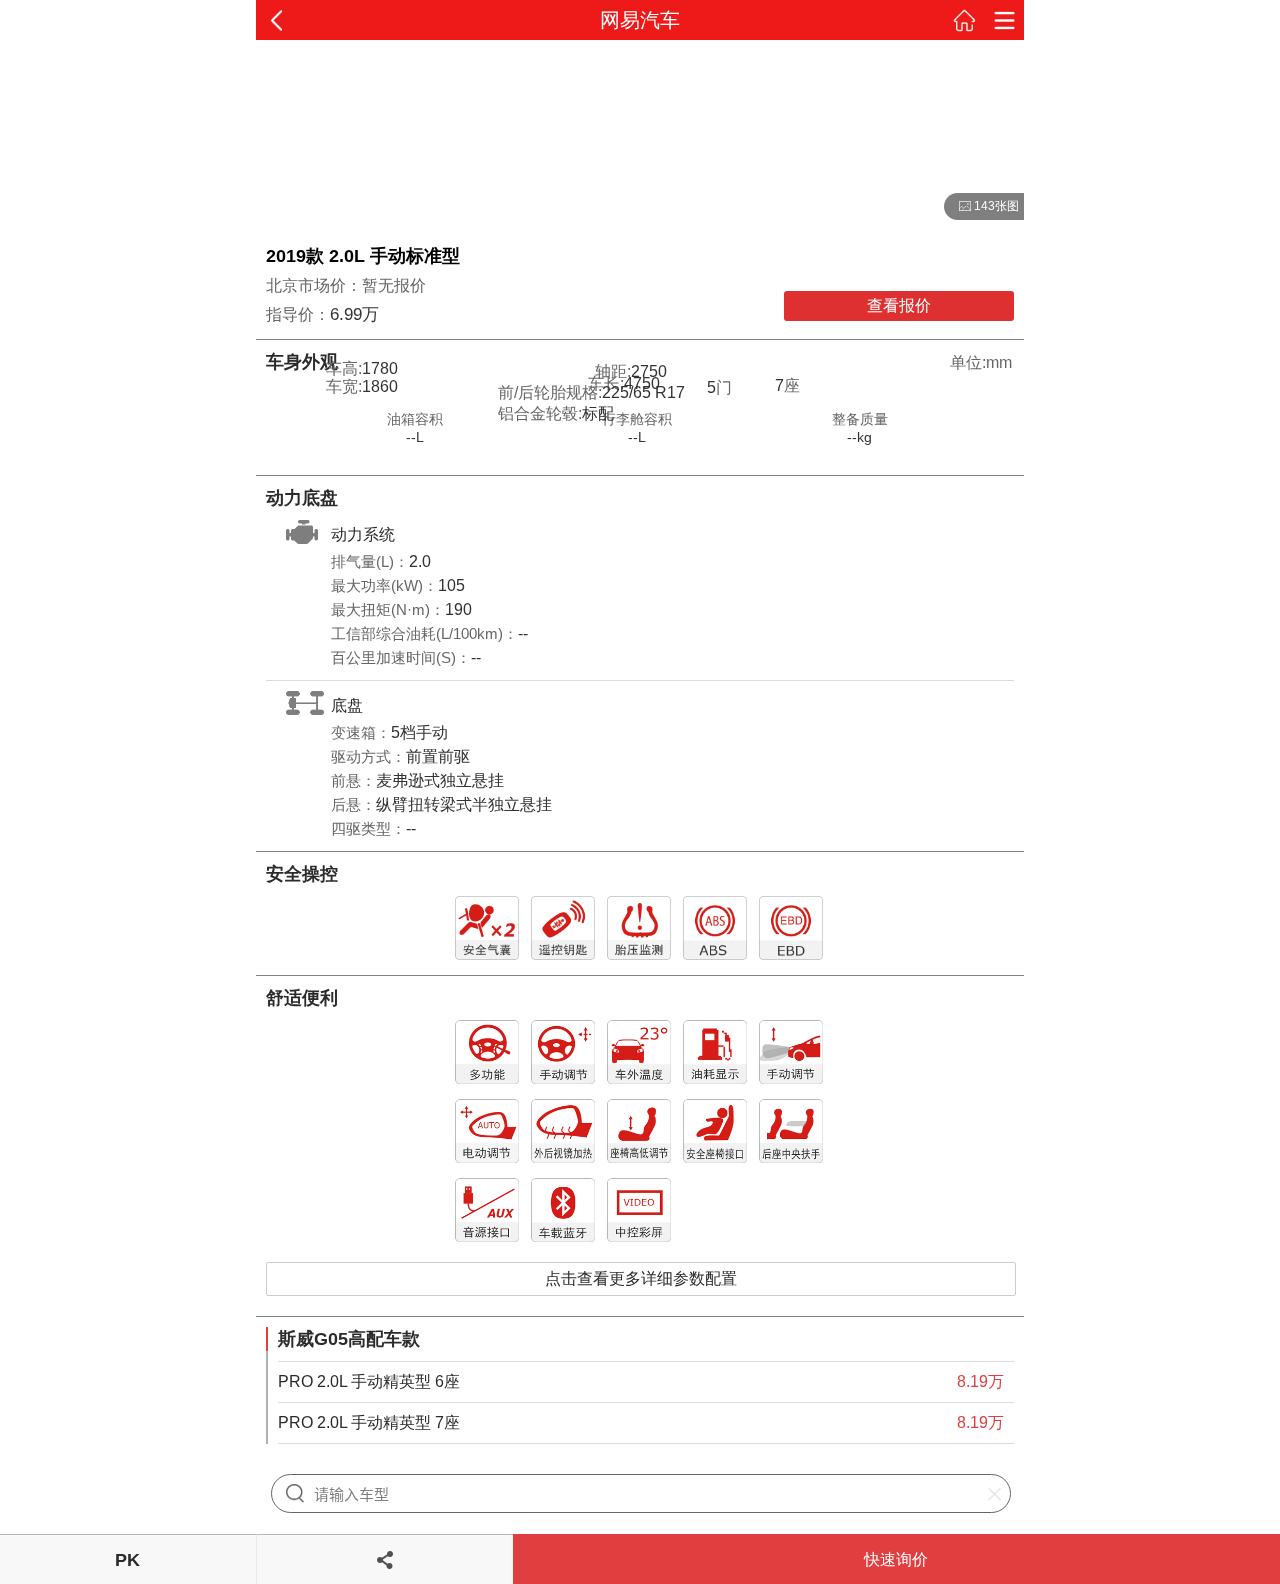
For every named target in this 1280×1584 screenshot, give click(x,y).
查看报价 (899, 305)
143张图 (981, 207)
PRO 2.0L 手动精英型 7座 (369, 1422)
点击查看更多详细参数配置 (641, 1278)
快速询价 (896, 1559)
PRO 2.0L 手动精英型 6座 (369, 1381)
